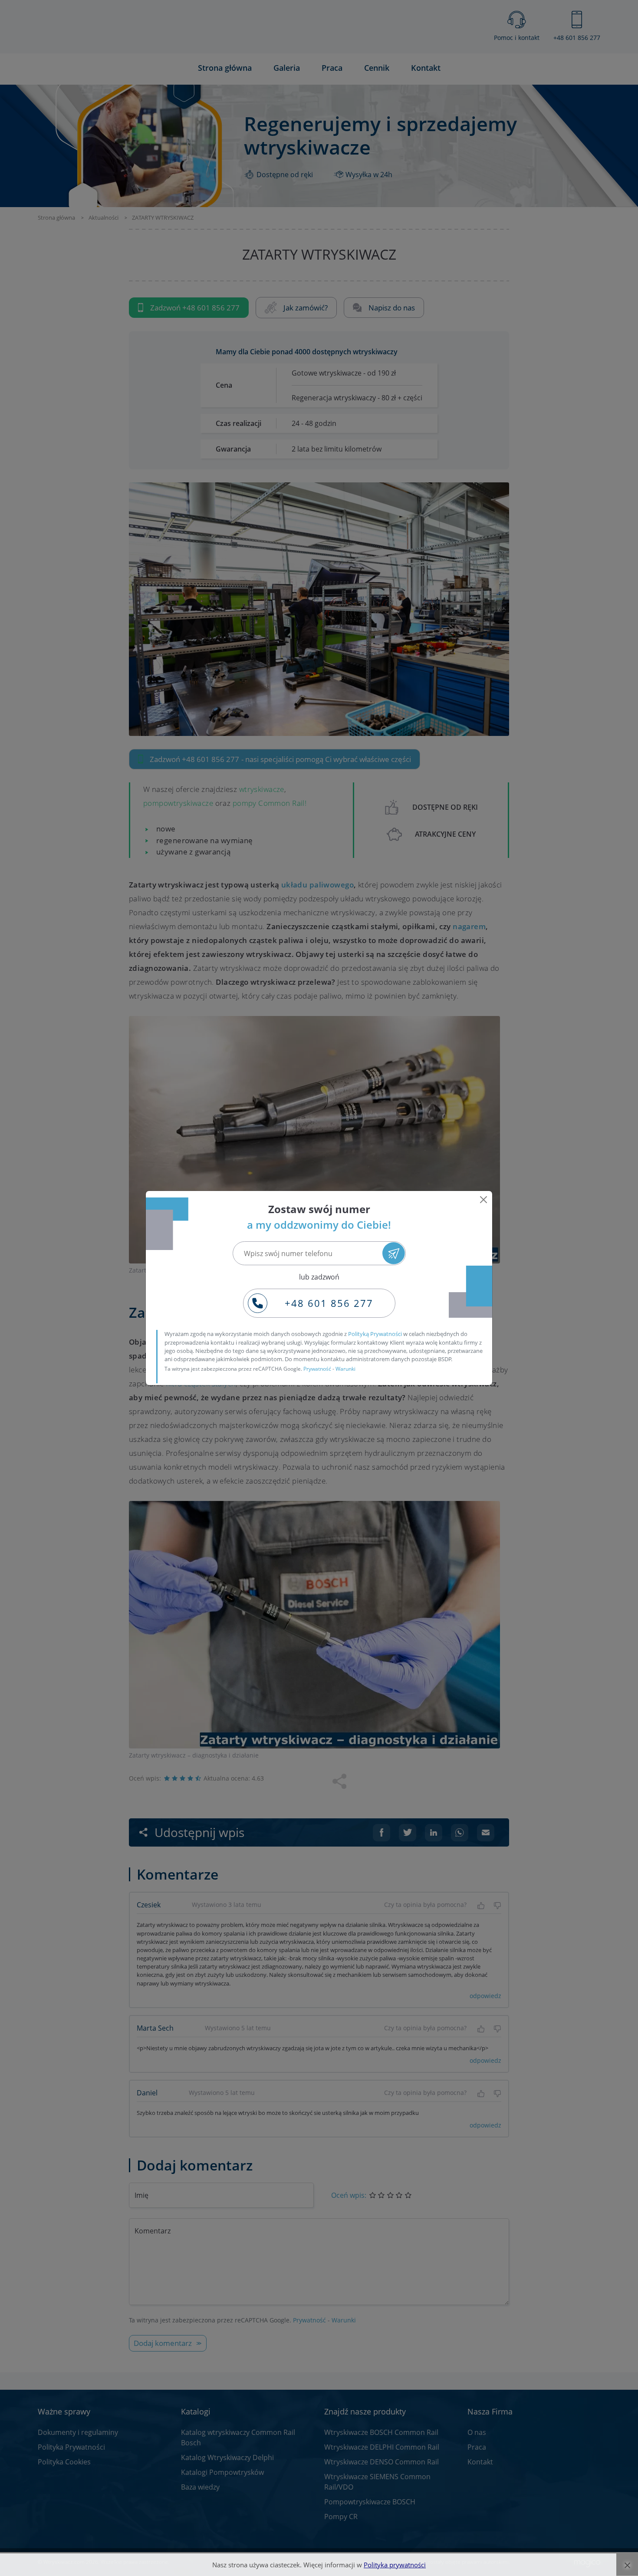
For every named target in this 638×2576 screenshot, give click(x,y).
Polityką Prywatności (375, 1334)
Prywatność (317, 1369)
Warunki (345, 1369)
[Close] (483, 1200)
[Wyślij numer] (393, 1253)
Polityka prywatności (395, 2565)
